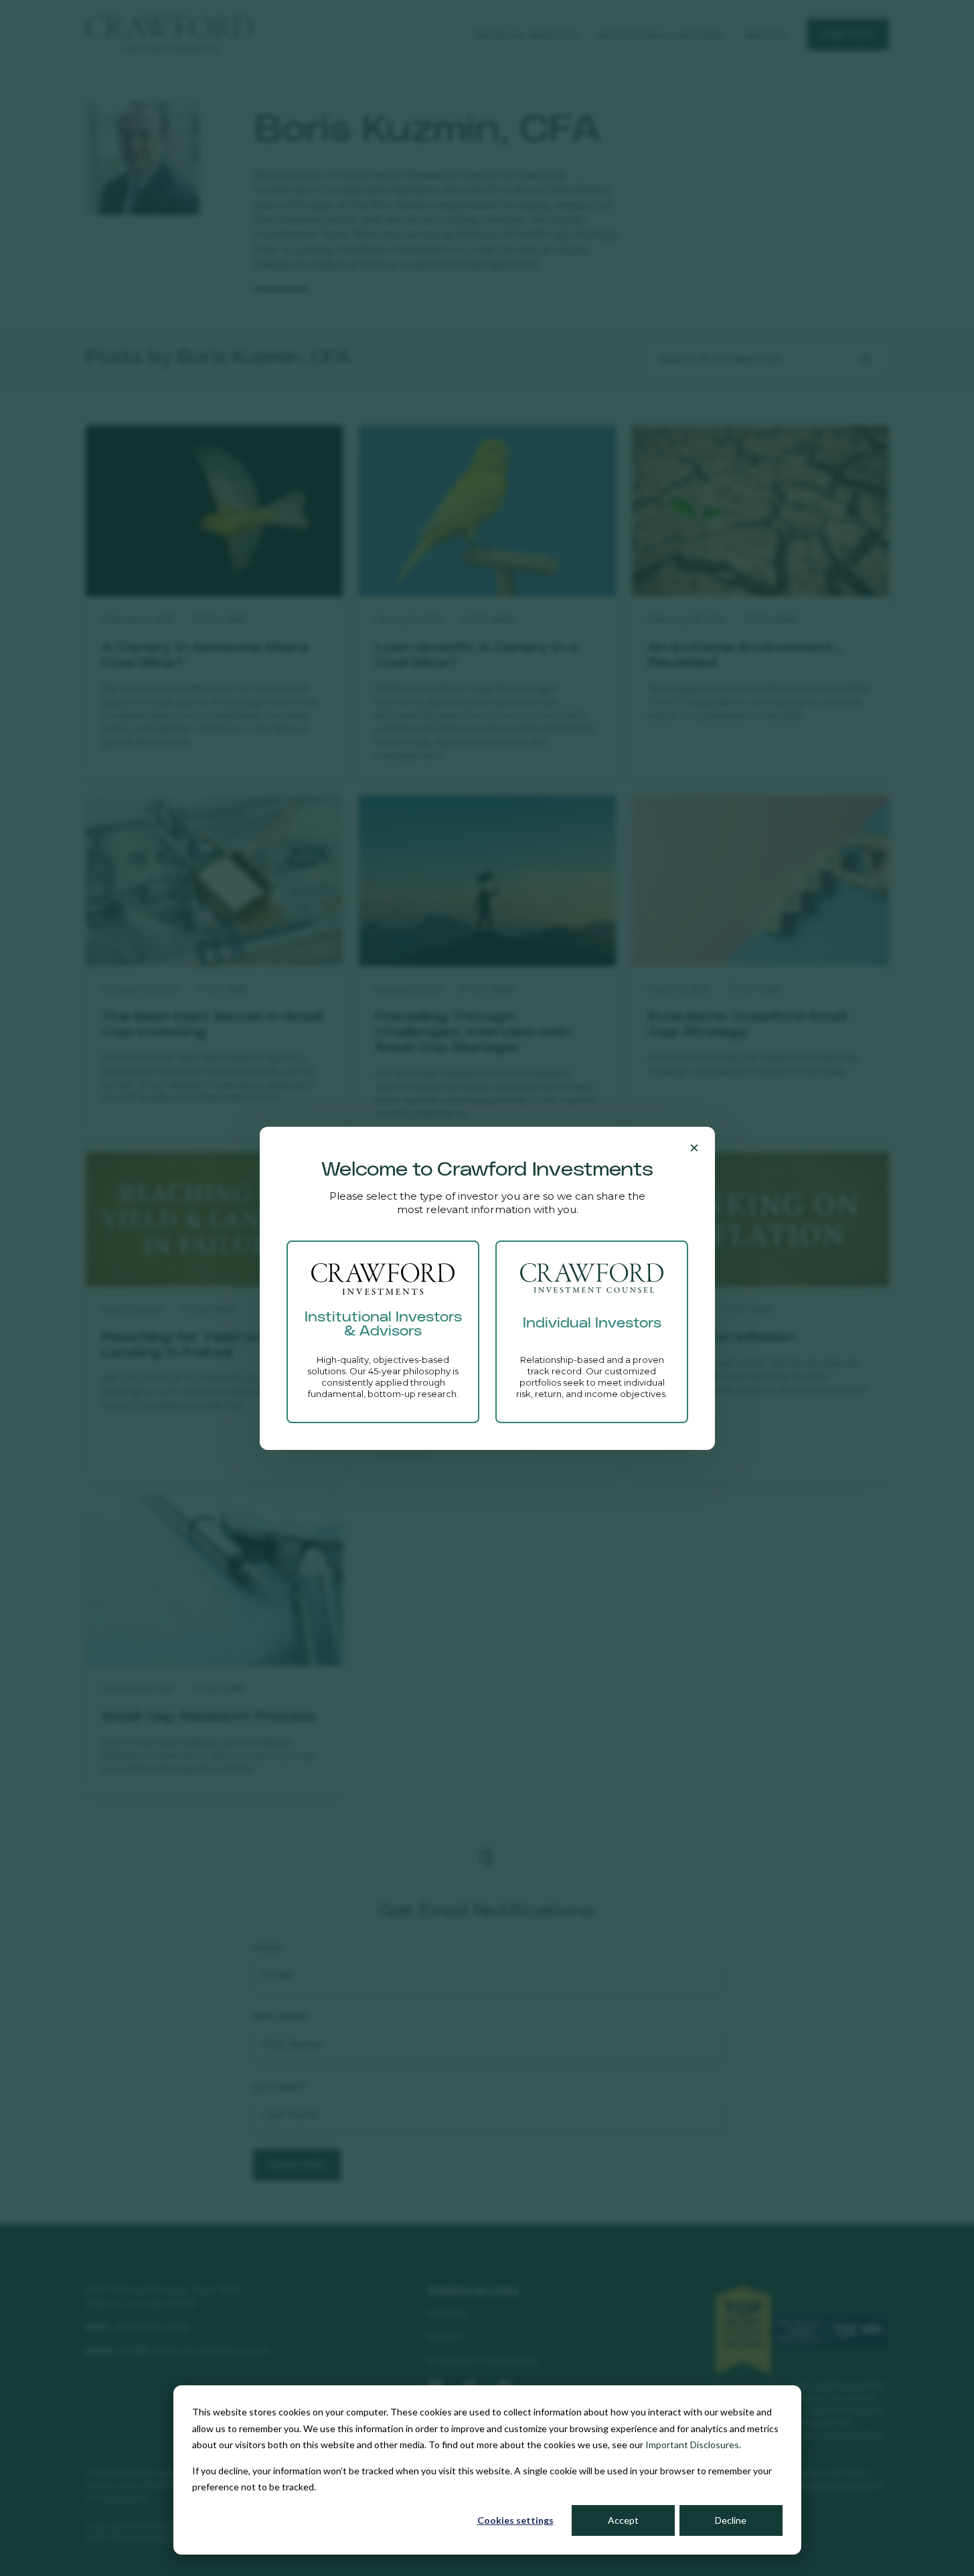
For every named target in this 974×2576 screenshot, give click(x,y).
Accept (623, 2520)
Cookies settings (515, 2520)
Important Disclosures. (693, 2445)
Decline (731, 2520)
